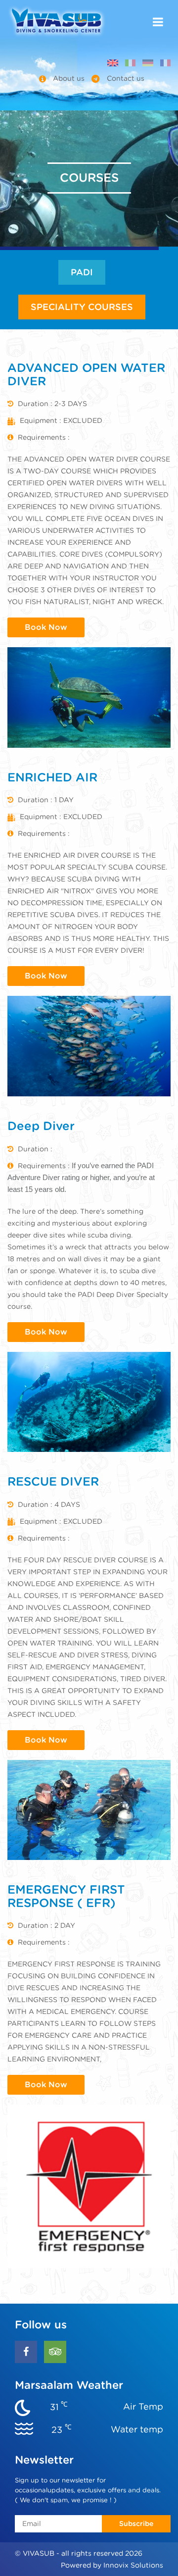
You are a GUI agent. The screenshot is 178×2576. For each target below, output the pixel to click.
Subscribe (136, 2524)
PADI (82, 272)
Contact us (125, 78)
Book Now (46, 627)
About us (69, 78)
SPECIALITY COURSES (82, 307)
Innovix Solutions (133, 2565)
